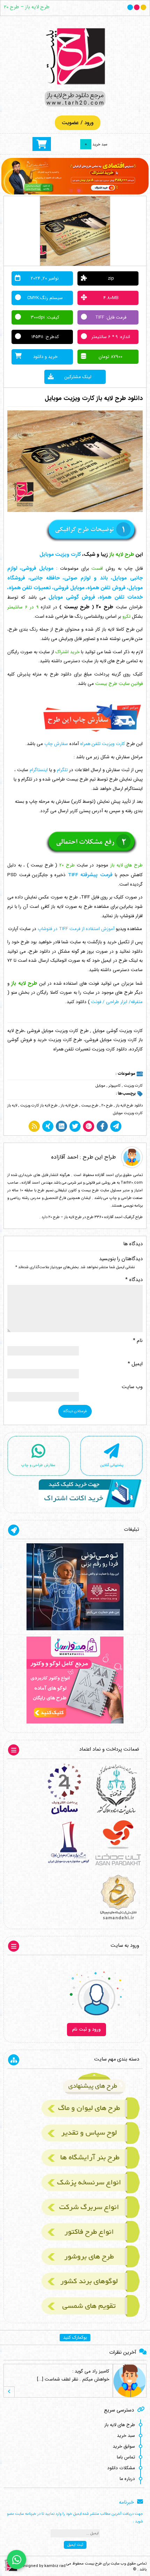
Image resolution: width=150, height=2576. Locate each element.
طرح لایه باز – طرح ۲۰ (27, 7)
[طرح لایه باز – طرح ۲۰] (75, 67)
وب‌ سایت (132, 1387)
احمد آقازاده (65, 1157)
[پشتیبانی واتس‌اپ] (17, 2559)
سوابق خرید (124, 2446)
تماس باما (126, 2457)
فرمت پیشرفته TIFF (90, 875)
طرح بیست (90, 1106)
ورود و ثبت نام (87, 2029)
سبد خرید (126, 2436)
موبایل (100, 1086)
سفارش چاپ (56, 744)
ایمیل (135, 1364)
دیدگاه (134, 1280)
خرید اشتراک (67, 652)
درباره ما (127, 2479)
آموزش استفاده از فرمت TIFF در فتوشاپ (76, 929)
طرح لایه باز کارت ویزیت (39, 1106)
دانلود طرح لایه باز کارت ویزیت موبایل (94, 398)
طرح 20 (107, 1106)
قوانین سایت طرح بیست (119, 684)
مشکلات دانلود (121, 2468)
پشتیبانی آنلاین (112, 1465)
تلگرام (62, 770)
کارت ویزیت (133, 1086)
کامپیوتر (115, 1086)
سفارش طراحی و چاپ (38, 1465)
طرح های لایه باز (120, 2425)
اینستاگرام (39, 770)
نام (138, 1341)
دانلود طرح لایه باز (129, 1106)
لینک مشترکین (78, 377)
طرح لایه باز (69, 1106)
